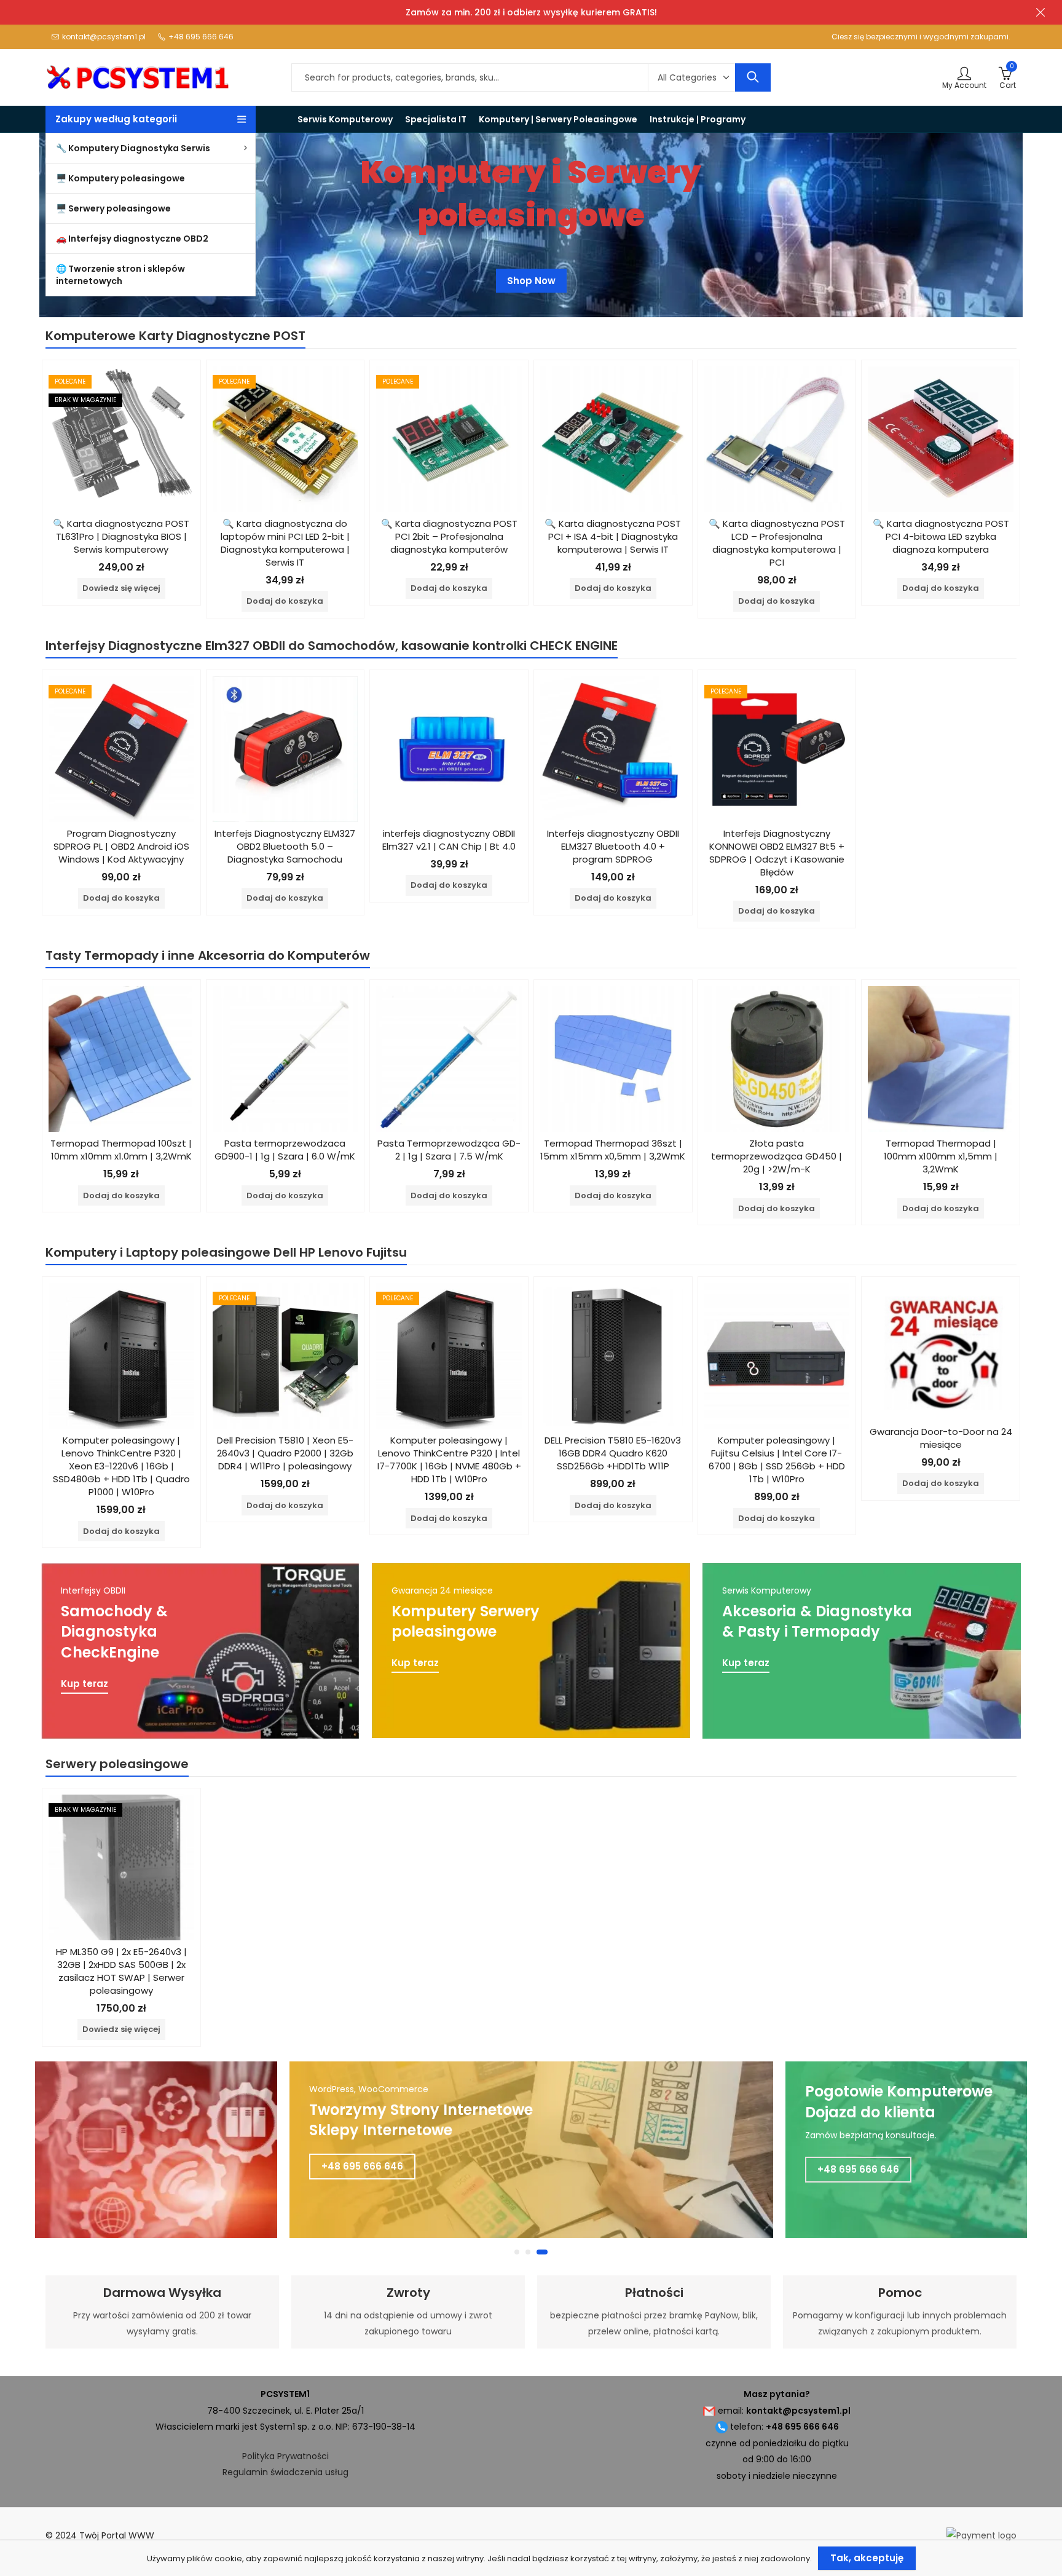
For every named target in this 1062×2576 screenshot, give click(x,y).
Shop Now (531, 286)
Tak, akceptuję (867, 2558)
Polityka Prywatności (285, 2456)
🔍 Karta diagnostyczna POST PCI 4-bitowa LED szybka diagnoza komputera (941, 536)
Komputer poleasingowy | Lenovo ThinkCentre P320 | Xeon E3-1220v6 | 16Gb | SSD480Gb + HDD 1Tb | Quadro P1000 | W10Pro (121, 1466)
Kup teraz (85, 1684)
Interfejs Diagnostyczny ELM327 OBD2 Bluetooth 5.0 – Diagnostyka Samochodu (285, 846)
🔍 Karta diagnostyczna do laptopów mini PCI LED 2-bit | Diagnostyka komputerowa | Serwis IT (285, 543)
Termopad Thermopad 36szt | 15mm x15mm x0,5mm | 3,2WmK (613, 1150)
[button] (520, 2252)
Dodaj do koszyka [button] (285, 601)
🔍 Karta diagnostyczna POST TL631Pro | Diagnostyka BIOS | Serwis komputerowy (121, 536)
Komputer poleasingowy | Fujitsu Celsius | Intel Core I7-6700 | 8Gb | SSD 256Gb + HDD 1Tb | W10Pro (777, 1460)
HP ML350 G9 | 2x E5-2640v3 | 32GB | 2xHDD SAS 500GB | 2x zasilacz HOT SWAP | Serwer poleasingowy (121, 1971)
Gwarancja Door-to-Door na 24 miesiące (941, 1438)
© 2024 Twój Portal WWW (100, 2535)
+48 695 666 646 (362, 2169)
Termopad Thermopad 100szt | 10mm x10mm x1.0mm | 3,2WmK (121, 1150)
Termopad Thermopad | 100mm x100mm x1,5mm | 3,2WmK (941, 1156)
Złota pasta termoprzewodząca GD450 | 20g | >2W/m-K (777, 1156)
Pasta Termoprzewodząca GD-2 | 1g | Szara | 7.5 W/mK (449, 1150)
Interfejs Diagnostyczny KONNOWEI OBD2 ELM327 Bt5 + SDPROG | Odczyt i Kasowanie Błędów (777, 853)
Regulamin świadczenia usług (285, 2472)
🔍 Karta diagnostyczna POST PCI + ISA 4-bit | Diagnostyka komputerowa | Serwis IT (613, 536)
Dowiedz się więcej (121, 588)
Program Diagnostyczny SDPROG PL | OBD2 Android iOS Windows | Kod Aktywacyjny (121, 846)
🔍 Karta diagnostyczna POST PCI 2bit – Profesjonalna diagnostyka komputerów (449, 536)
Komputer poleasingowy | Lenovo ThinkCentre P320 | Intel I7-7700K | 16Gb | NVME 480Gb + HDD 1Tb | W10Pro (449, 1460)
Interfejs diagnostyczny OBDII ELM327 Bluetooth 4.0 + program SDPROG (613, 846)
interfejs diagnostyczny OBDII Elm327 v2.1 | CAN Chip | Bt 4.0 (449, 840)
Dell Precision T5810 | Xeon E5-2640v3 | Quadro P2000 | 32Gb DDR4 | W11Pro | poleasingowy (285, 1453)
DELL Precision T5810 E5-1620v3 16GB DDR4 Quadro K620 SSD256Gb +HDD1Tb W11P (613, 1453)
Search (753, 77)
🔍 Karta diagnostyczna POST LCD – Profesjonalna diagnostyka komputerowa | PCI (777, 543)
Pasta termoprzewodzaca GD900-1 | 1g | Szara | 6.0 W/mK (285, 1150)
